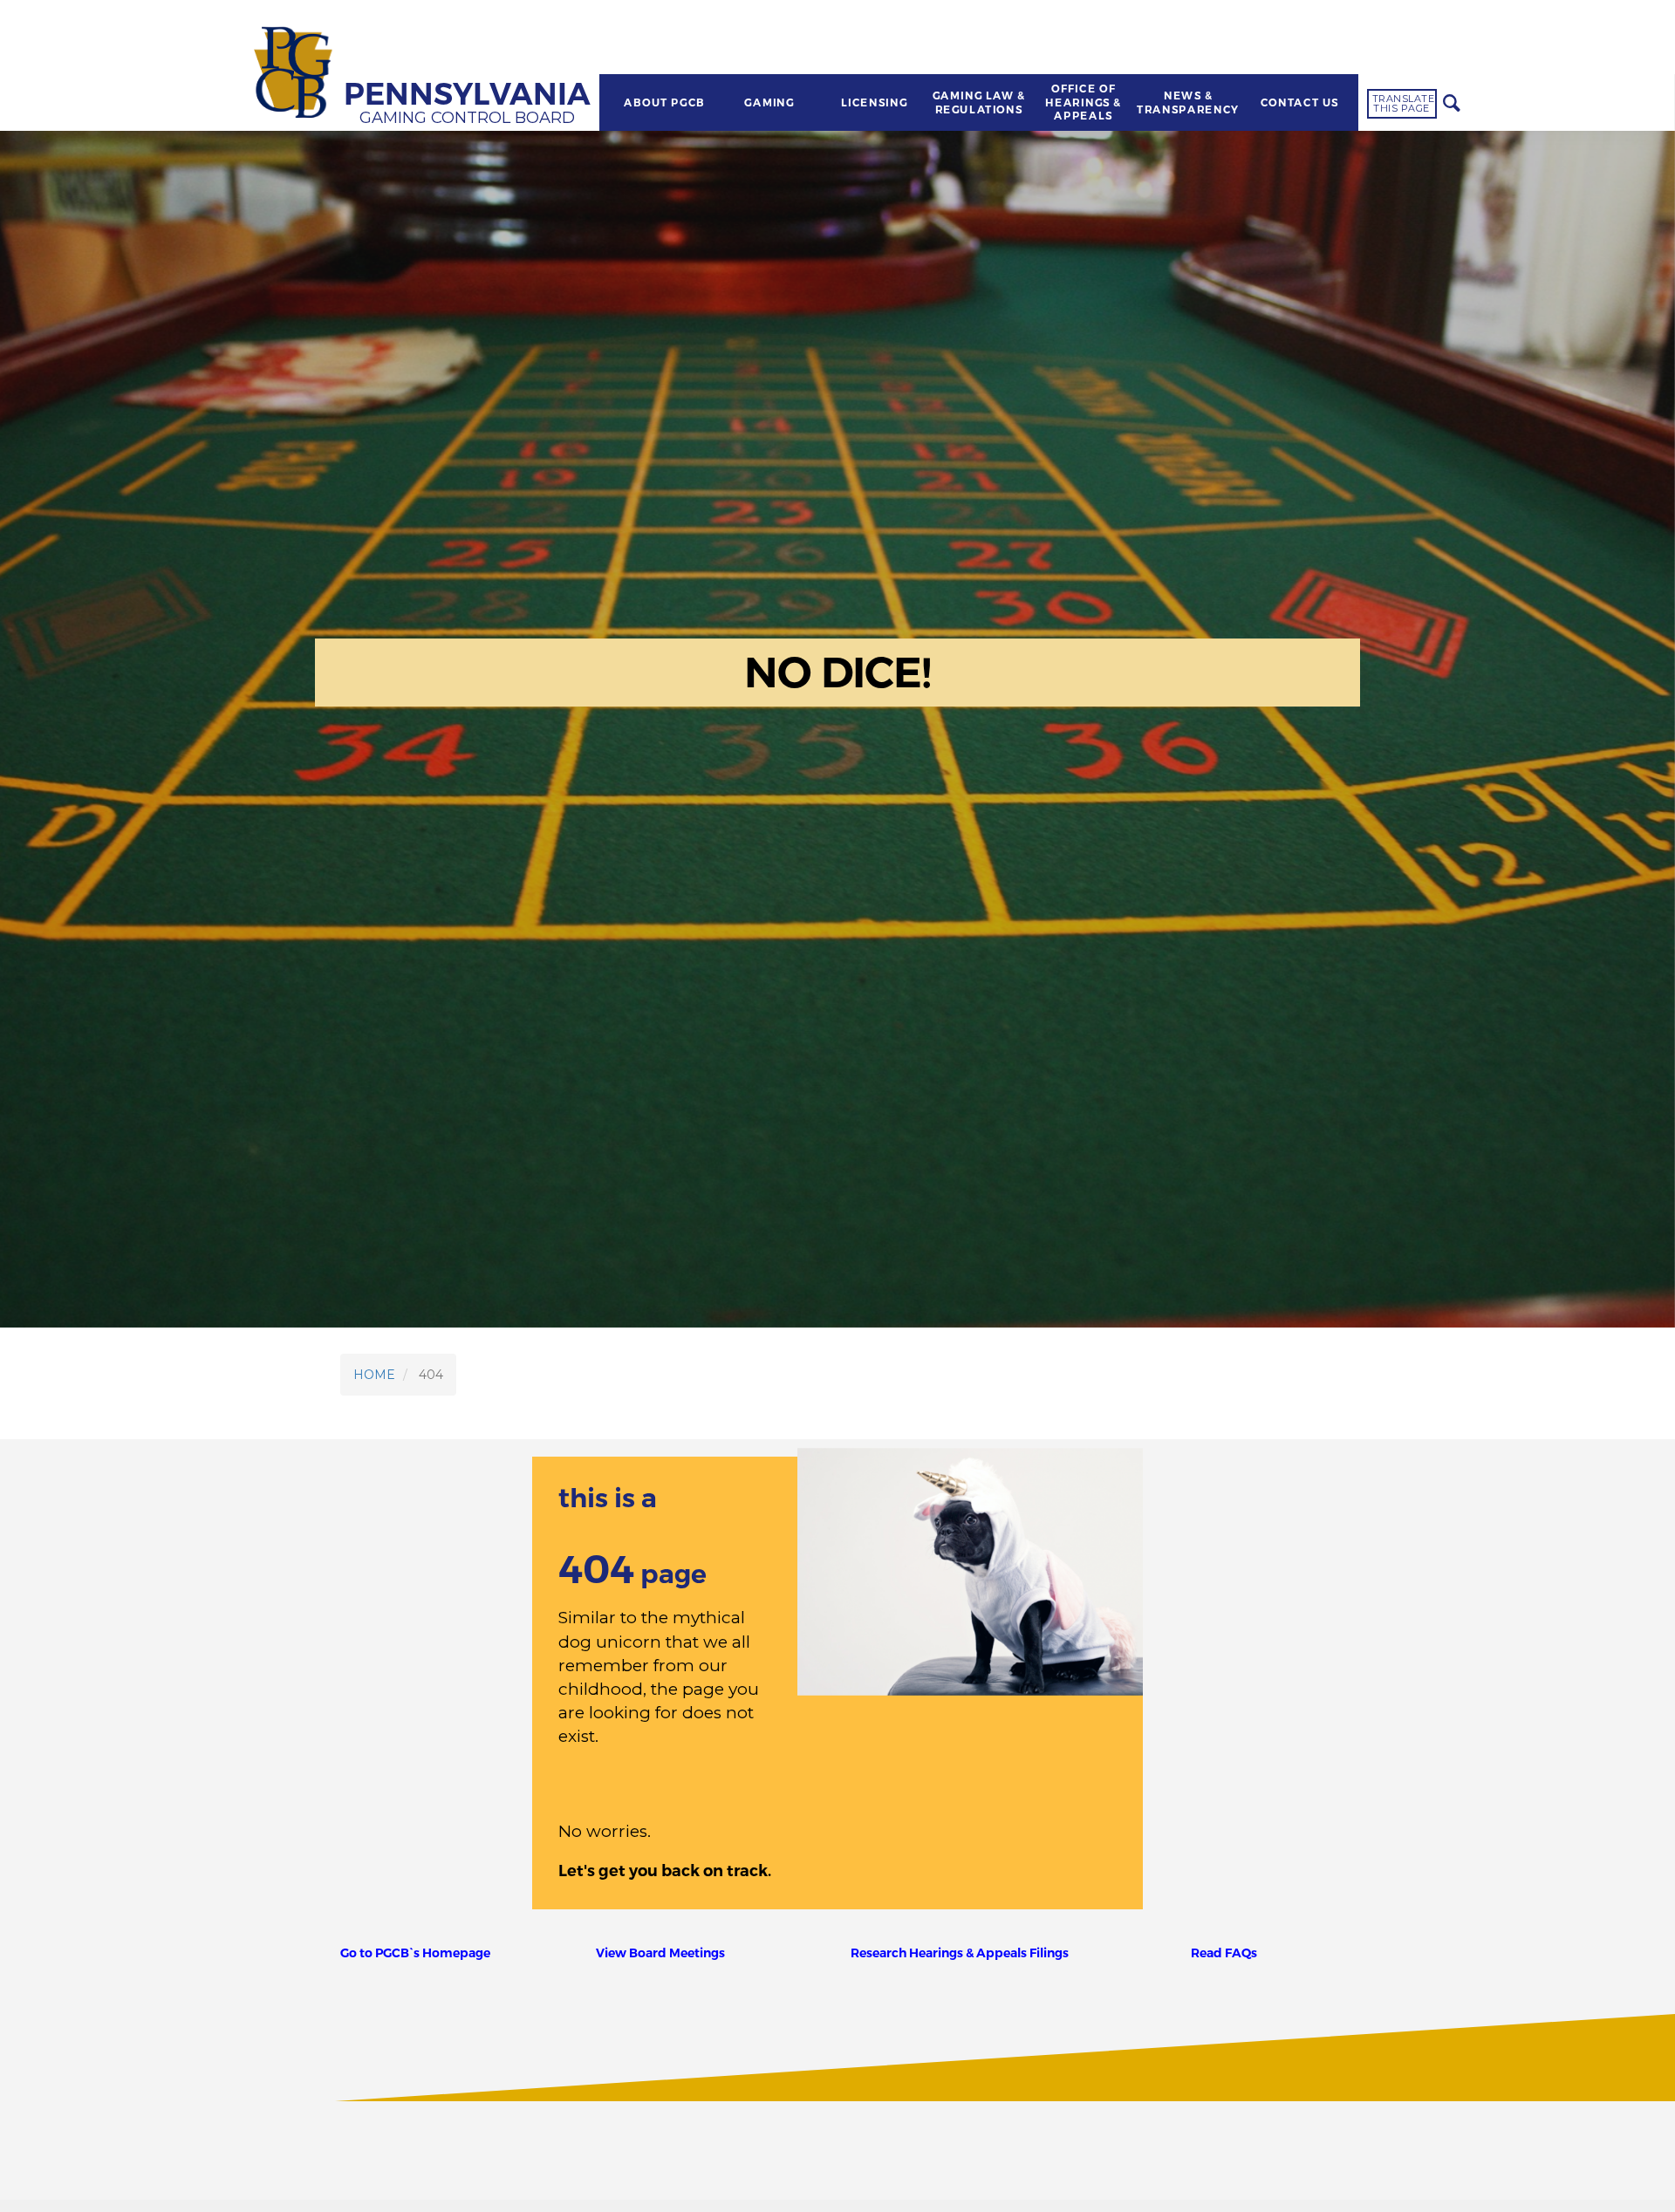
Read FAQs (1224, 1953)
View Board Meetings (660, 1953)
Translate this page (1404, 103)
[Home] (296, 74)
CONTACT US (1299, 103)
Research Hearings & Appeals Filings (960, 1953)
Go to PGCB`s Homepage (415, 1953)
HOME (374, 1375)
